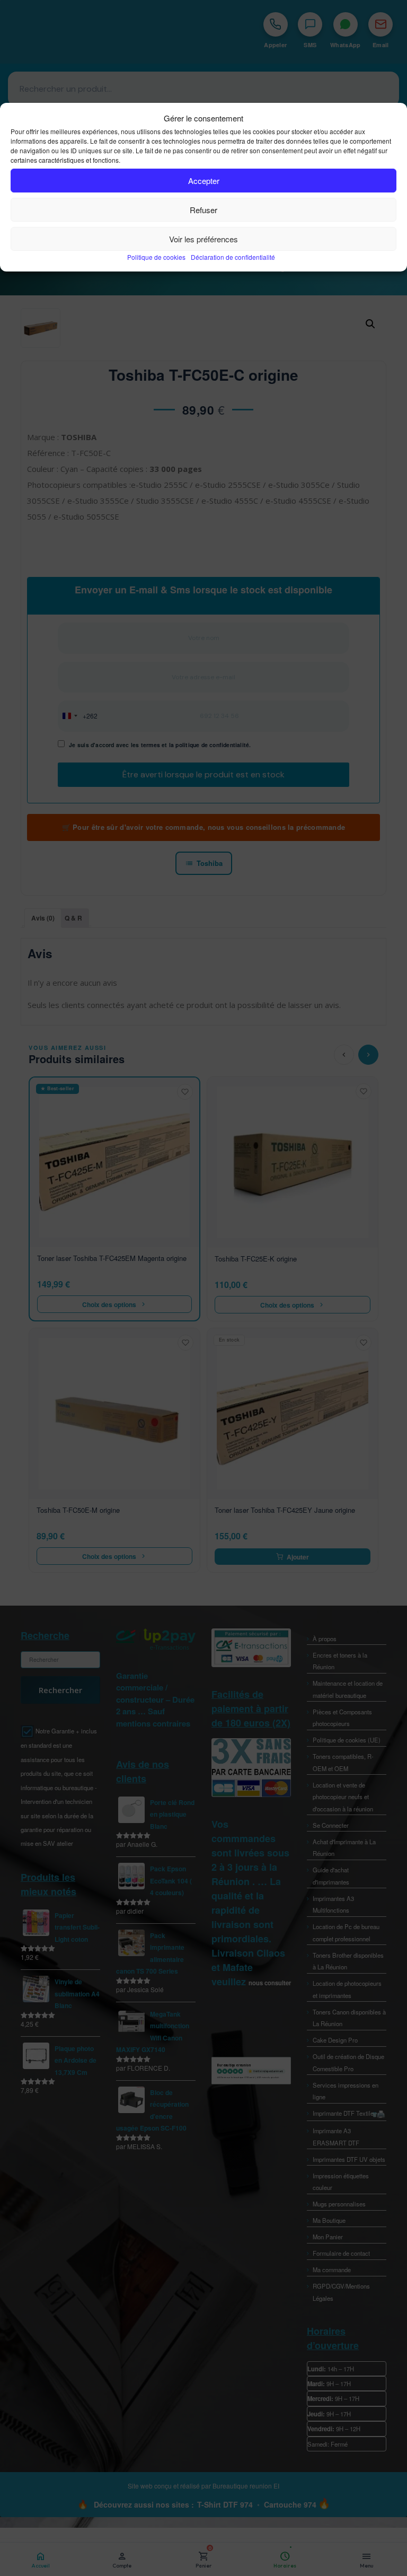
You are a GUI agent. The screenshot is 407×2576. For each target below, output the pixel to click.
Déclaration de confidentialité (233, 257)
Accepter (204, 181)
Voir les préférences (203, 239)
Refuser (203, 210)
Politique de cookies (156, 257)
